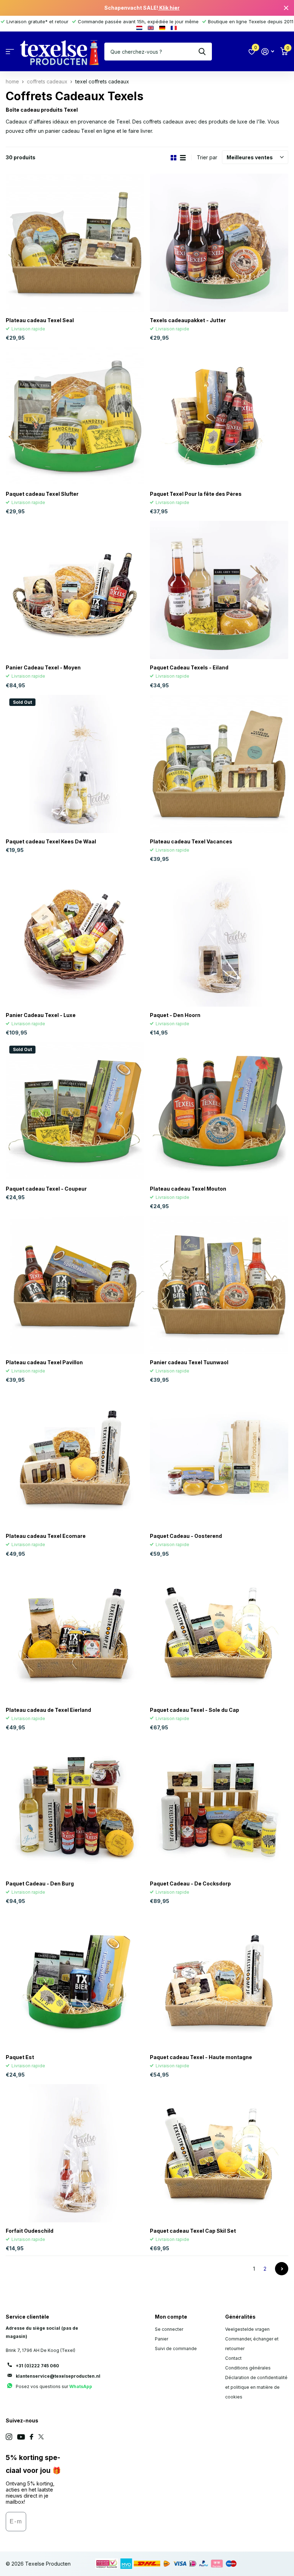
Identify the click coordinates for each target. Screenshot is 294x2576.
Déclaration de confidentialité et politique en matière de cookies (256, 2387)
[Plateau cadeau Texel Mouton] (219, 1111)
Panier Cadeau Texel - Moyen (43, 667)
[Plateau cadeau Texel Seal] (75, 243)
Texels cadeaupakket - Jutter (188, 320)
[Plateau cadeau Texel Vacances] (219, 764)
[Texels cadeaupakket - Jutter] (219, 243)
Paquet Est (20, 2057)
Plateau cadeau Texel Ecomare (46, 1536)
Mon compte (171, 2317)
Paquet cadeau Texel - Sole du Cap (195, 1710)
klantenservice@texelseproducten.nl (58, 2376)
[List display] (183, 158)
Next (282, 2269)
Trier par (207, 157)
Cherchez (202, 52)
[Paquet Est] (75, 1980)
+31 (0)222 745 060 (37, 2366)
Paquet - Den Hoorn (175, 1015)
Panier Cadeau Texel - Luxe (41, 1015)
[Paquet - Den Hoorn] (219, 938)
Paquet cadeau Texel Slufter (42, 494)
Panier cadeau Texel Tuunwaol (189, 1362)
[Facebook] (32, 2437)
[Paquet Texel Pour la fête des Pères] (219, 416)
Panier (162, 2339)
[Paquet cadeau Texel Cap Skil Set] (219, 2153)
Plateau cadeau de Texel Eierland (48, 1710)
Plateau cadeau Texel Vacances (191, 841)
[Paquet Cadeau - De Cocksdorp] (219, 1806)
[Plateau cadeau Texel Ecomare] (75, 1458)
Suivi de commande (176, 2349)
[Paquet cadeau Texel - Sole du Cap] (219, 1632)
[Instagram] (9, 2437)
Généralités (240, 2317)
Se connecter (169, 2329)
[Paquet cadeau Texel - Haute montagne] (219, 1980)
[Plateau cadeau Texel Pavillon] (75, 1285)
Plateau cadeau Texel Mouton (188, 1189)
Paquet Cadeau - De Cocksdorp (190, 1883)
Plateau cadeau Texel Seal (40, 320)
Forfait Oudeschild (30, 2231)
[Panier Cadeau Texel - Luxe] (75, 938)
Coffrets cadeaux (47, 81)
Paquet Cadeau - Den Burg (40, 1883)
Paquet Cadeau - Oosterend (186, 1536)
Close (286, 8)
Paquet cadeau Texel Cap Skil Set (193, 2231)
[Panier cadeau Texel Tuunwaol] (219, 1285)
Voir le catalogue (10, 52)
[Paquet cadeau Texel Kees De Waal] (75, 764)
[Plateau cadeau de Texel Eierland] (75, 1632)
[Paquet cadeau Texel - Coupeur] (75, 1111)
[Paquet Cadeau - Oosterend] (219, 1458)
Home (12, 81)
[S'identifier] (268, 52)
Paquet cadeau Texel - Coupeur (46, 1189)
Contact (233, 2358)
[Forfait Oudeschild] (75, 2153)
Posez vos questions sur (54, 2386)
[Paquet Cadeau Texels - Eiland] (219, 590)
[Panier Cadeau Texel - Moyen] (75, 590)
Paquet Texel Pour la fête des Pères (196, 494)
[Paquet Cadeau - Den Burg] (75, 1806)
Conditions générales (248, 2368)
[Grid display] (174, 158)
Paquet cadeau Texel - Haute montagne (201, 2057)
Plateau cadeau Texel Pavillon (44, 1362)
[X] (41, 2437)
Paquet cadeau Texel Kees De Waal (51, 841)
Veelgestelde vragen (247, 2329)
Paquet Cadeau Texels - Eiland (189, 667)
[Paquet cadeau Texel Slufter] (75, 416)
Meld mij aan (48, 2524)
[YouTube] (21, 2437)
